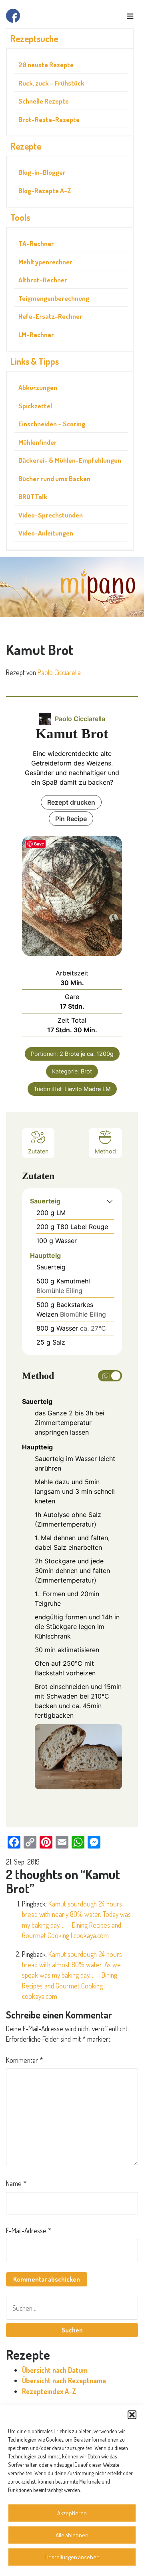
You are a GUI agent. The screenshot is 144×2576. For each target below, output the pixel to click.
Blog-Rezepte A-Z (45, 191)
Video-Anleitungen (46, 533)
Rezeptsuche (34, 38)
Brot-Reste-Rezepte (49, 119)
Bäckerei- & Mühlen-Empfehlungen (70, 460)
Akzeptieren (72, 2513)
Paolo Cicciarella (59, 672)
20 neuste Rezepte (46, 65)
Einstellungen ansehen (72, 2557)
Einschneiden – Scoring (52, 424)
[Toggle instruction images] (110, 1376)
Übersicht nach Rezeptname (64, 2380)
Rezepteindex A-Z (49, 2391)
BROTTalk (33, 497)
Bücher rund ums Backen (54, 479)
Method (105, 1151)
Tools (20, 217)
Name (16, 2183)
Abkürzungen (38, 387)
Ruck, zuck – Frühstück (51, 83)
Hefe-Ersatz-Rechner (50, 316)
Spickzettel (35, 406)
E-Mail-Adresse (29, 2230)
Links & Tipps (35, 361)
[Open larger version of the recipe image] (72, 896)
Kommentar (24, 2060)
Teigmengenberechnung (54, 298)
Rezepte (26, 146)
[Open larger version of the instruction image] (78, 1756)
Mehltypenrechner (45, 262)
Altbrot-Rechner (43, 280)
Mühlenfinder (38, 442)
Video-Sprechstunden (51, 515)
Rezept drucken (71, 802)
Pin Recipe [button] (71, 819)
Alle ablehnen (72, 2535)
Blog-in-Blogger (42, 172)
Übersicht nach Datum (55, 2370)
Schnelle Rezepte (44, 101)
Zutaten (38, 1151)
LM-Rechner (36, 335)
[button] (132, 2415)
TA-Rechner (36, 243)
